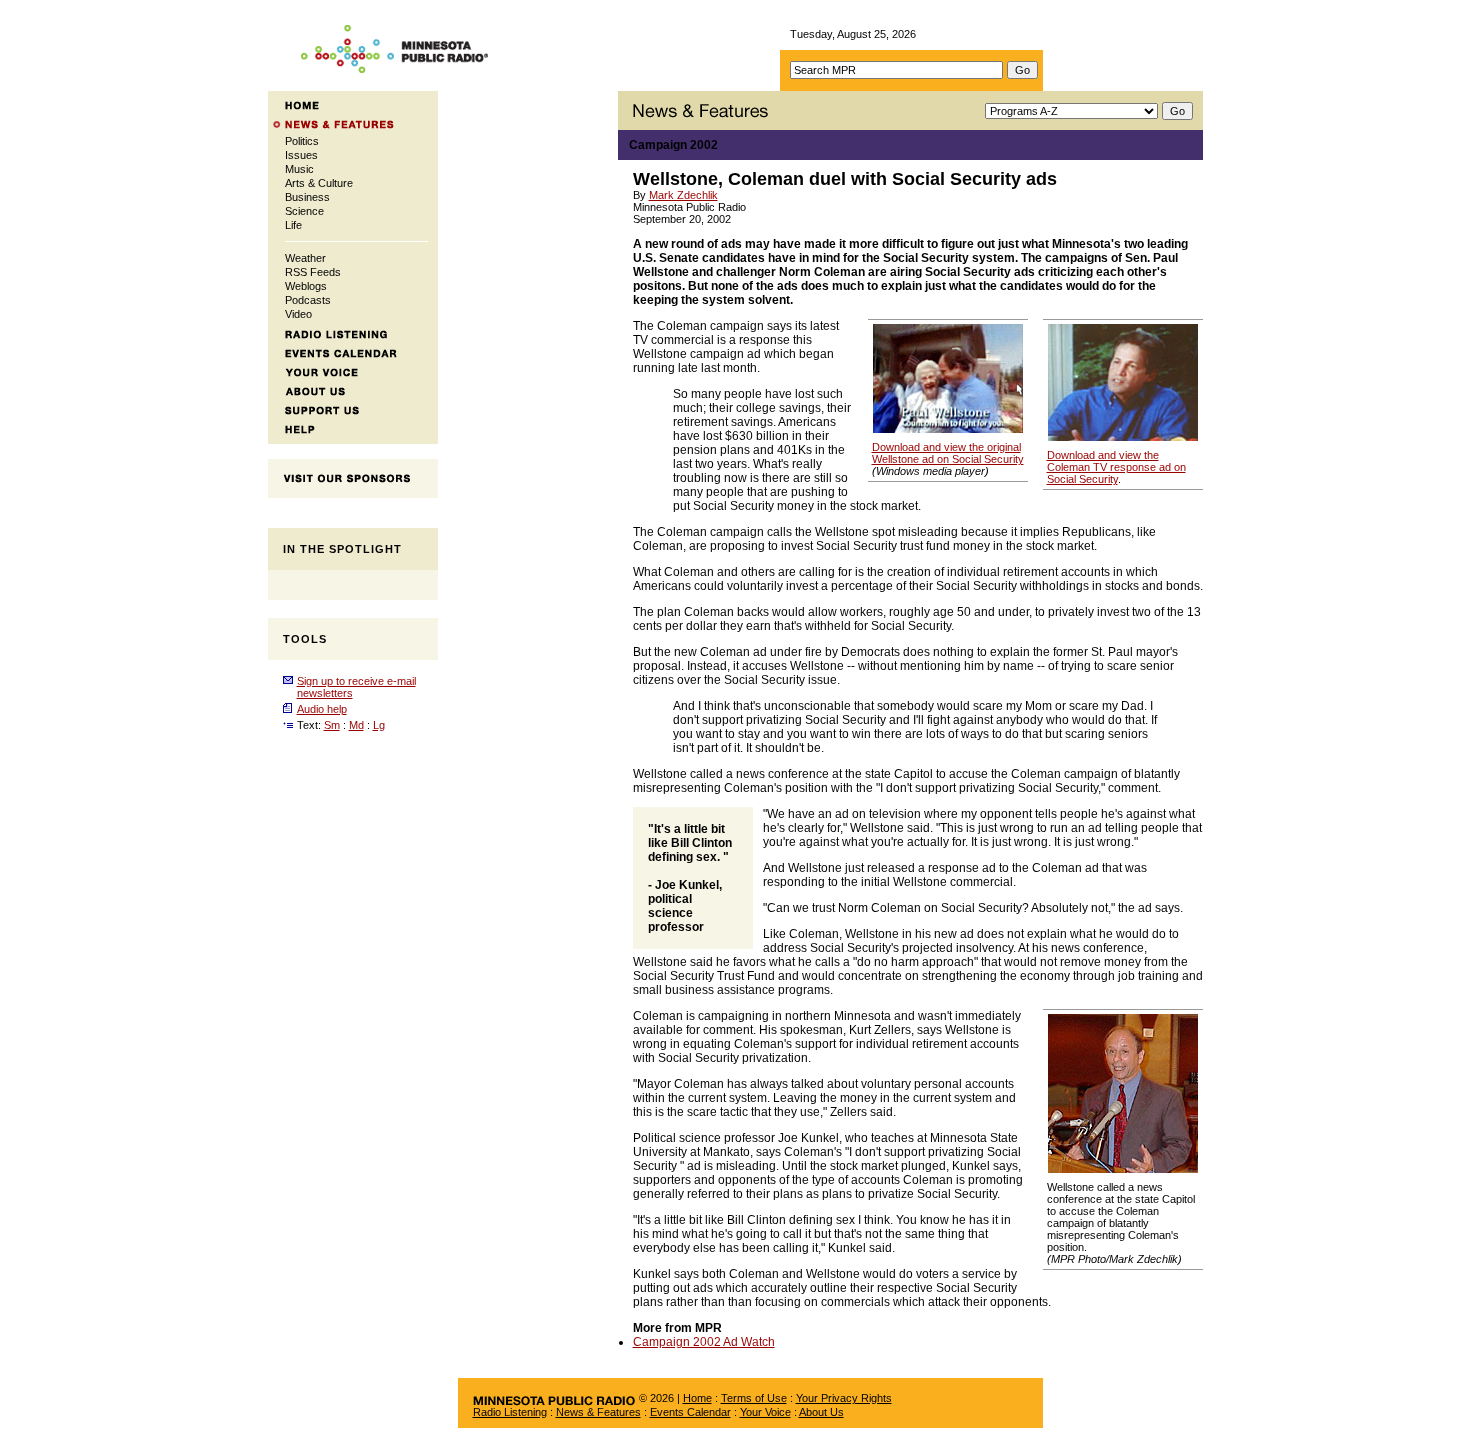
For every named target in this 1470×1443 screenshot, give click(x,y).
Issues (301, 155)
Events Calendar (690, 1412)
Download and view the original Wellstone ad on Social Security (948, 453)
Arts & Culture (319, 183)
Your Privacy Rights (844, 1398)
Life (293, 225)
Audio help (322, 709)
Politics (302, 141)
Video (298, 314)
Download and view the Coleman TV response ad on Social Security (1116, 467)
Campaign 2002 (673, 145)
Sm (332, 725)
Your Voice (765, 1412)
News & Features (598, 1412)
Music (299, 169)
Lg (379, 725)
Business (307, 197)
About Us (821, 1412)
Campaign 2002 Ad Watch (704, 1342)
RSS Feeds (313, 272)
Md (356, 725)
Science (304, 211)
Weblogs (306, 286)
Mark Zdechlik (683, 195)
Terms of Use (754, 1398)
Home (697, 1398)
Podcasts (308, 300)
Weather (305, 258)
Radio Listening (510, 1412)
